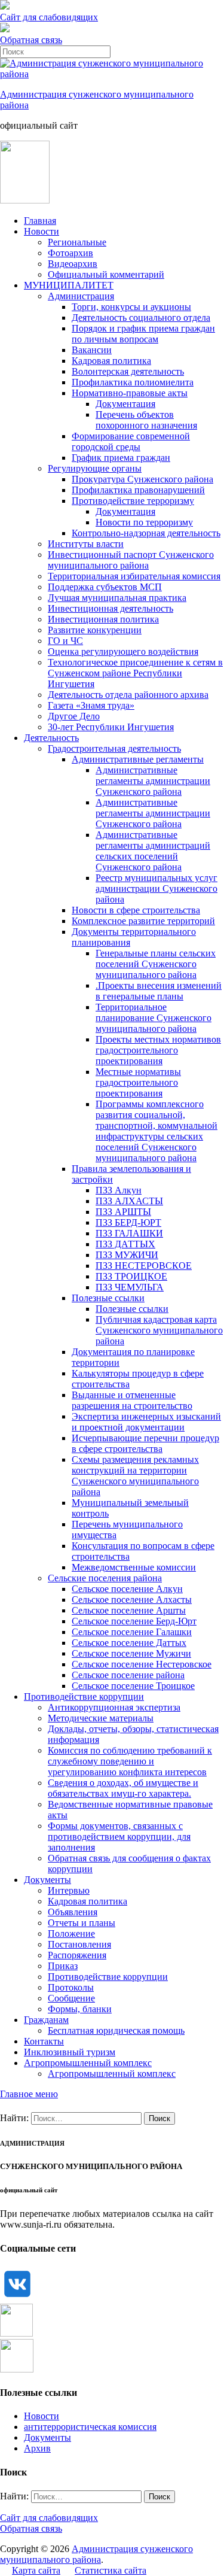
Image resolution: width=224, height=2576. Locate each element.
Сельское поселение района (128, 1675)
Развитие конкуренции (95, 630)
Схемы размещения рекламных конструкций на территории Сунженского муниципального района (135, 1476)
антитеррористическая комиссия (90, 2427)
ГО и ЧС (65, 641)
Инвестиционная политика (103, 619)
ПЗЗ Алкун (119, 1190)
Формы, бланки (80, 2009)
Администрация (81, 296)
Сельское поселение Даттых (129, 1643)
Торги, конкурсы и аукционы (131, 307)
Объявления (73, 1912)
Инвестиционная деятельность (111, 608)
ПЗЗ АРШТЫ (123, 1212)
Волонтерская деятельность (128, 371)
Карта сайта (36, 2570)
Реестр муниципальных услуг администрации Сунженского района (157, 888)
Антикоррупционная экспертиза (114, 1707)
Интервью (69, 1890)
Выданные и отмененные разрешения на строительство (132, 1400)
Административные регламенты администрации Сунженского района (153, 781)
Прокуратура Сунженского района (142, 479)
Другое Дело (74, 716)
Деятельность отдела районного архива (128, 695)
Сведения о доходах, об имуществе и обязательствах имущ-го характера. (123, 1788)
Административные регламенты (138, 759)
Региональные (77, 242)
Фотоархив (70, 253)
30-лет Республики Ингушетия (111, 727)
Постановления (79, 1944)
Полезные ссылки (108, 1298)
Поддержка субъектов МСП (105, 587)
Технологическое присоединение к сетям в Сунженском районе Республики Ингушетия (135, 673)
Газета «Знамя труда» (91, 705)
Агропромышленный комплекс (88, 2063)
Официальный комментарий (106, 274)
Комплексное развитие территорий (143, 921)
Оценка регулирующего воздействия (123, 651)
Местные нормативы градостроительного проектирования (138, 1082)
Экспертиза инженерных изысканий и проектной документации (146, 1422)
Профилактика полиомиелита (133, 382)
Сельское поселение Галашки (132, 1632)
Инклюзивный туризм (70, 2052)
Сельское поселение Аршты (129, 1610)
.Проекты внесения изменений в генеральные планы (159, 991)
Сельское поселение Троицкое (133, 1686)
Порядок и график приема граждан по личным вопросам (143, 334)
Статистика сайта (111, 2570)
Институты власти (86, 544)
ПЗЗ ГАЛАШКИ (129, 1233)
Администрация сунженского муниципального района (96, 2554)
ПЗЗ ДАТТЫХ (125, 1244)
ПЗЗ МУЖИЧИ (127, 1255)
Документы (47, 1880)
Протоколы (71, 1987)
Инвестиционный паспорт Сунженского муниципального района (131, 560)
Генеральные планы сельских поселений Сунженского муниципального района (156, 964)
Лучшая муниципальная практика (117, 598)
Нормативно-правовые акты (130, 393)
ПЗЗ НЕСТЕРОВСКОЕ (144, 1266)
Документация (125, 404)
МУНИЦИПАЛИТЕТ (69, 285)
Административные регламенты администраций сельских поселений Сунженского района (153, 851)
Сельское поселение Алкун (127, 1589)
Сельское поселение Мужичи (131, 1653)
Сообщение (71, 1998)
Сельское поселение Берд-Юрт (134, 1621)
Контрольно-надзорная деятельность (146, 533)
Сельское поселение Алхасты (132, 1600)
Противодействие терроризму (133, 501)
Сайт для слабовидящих (49, 2518)
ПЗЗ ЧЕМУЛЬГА (130, 1287)
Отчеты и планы (82, 1923)
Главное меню (29, 2094)
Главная (40, 221)
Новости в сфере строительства (136, 910)
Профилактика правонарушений (138, 490)
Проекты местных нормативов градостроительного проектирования (158, 1050)
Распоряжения (77, 1955)
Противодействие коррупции (84, 1696)
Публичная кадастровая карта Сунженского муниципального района (159, 1330)
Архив (37, 2448)
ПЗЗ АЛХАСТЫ (129, 1201)
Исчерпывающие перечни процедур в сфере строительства (145, 1443)
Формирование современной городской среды (131, 441)
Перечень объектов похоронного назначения (146, 420)
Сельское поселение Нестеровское (142, 1664)
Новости (42, 231)
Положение (71, 1933)
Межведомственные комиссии (134, 1567)
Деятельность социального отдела (141, 318)
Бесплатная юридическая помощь (116, 2030)
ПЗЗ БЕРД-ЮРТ (128, 1222)
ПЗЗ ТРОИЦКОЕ (131, 1276)
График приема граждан (121, 458)
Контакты (44, 2041)
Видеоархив (73, 264)
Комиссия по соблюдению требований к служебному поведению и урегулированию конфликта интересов (130, 1761)
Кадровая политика (111, 361)
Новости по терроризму (144, 522)
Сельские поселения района (105, 1578)
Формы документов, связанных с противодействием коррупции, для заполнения (119, 1837)
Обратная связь (31, 40)
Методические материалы (101, 1718)
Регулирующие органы (95, 468)
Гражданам (46, 2020)
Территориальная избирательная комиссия (134, 576)
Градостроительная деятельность (114, 748)
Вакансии (92, 350)
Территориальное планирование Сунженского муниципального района (154, 1018)
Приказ (63, 1966)
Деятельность (51, 738)
